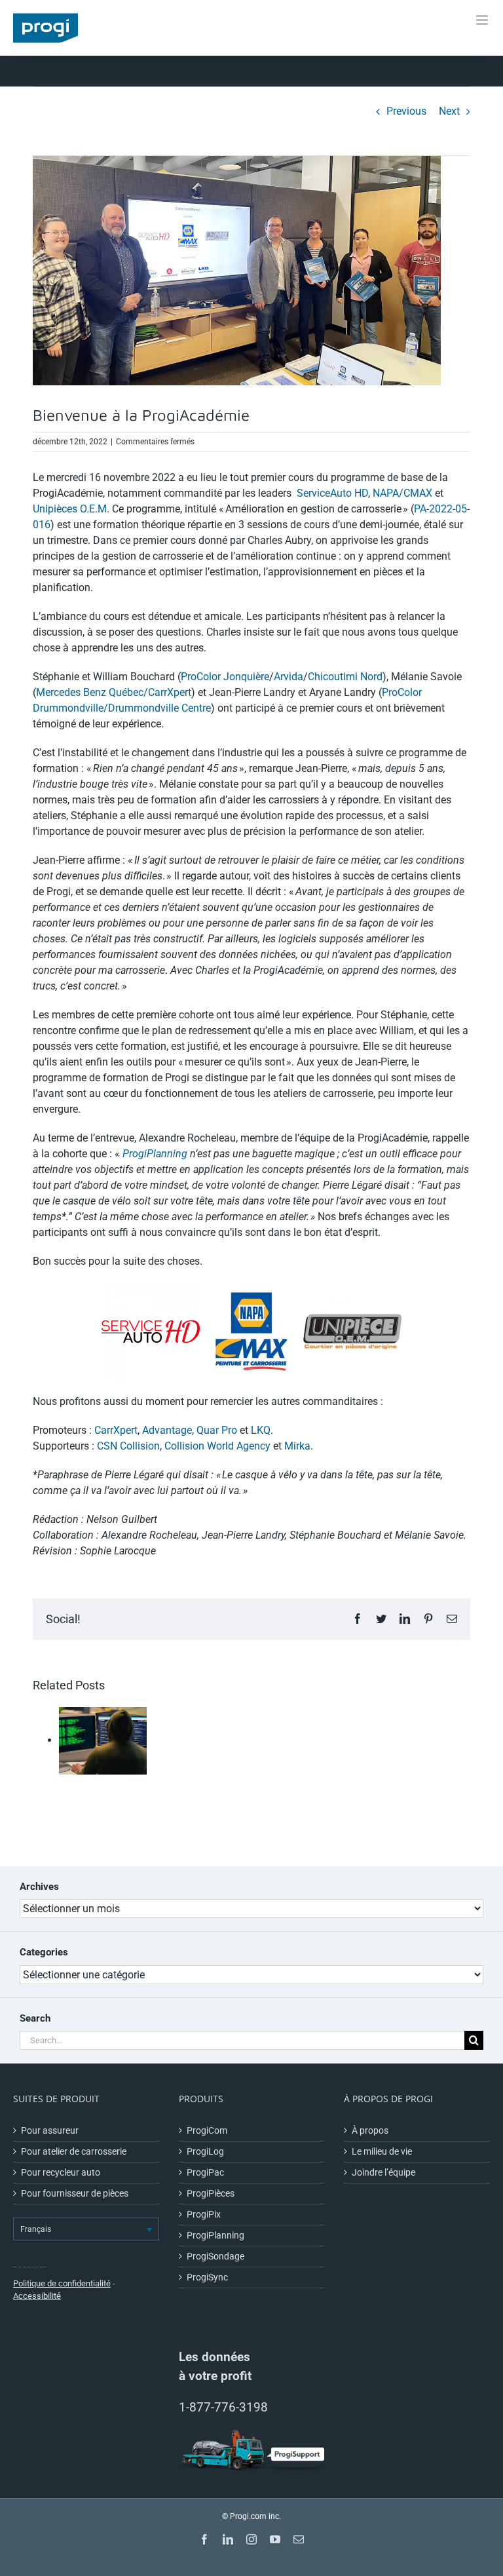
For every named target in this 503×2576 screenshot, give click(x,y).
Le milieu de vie (382, 2151)
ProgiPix (204, 2214)
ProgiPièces (211, 2193)
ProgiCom (207, 2130)
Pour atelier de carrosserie (74, 2151)
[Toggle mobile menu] (483, 20)
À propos (370, 2130)
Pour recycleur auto (61, 2172)
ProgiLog (205, 2151)
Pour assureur (50, 2130)
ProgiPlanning (155, 1154)
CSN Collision (128, 1446)
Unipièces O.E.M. (71, 509)
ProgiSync (207, 2277)
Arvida (289, 677)
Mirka (297, 1446)
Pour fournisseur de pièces (75, 2193)
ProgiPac (205, 2172)
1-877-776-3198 (223, 2407)
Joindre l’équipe (383, 2172)
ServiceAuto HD (332, 493)
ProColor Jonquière (225, 677)
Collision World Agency (217, 1446)
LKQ (261, 1430)
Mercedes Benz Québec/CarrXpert (114, 692)
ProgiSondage (215, 2256)
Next (449, 111)
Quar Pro (217, 1430)
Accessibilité (37, 2296)
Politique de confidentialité (62, 2283)
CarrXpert (116, 1430)
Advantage (167, 1430)
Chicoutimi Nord (345, 677)
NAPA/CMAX (402, 493)
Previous (406, 111)
